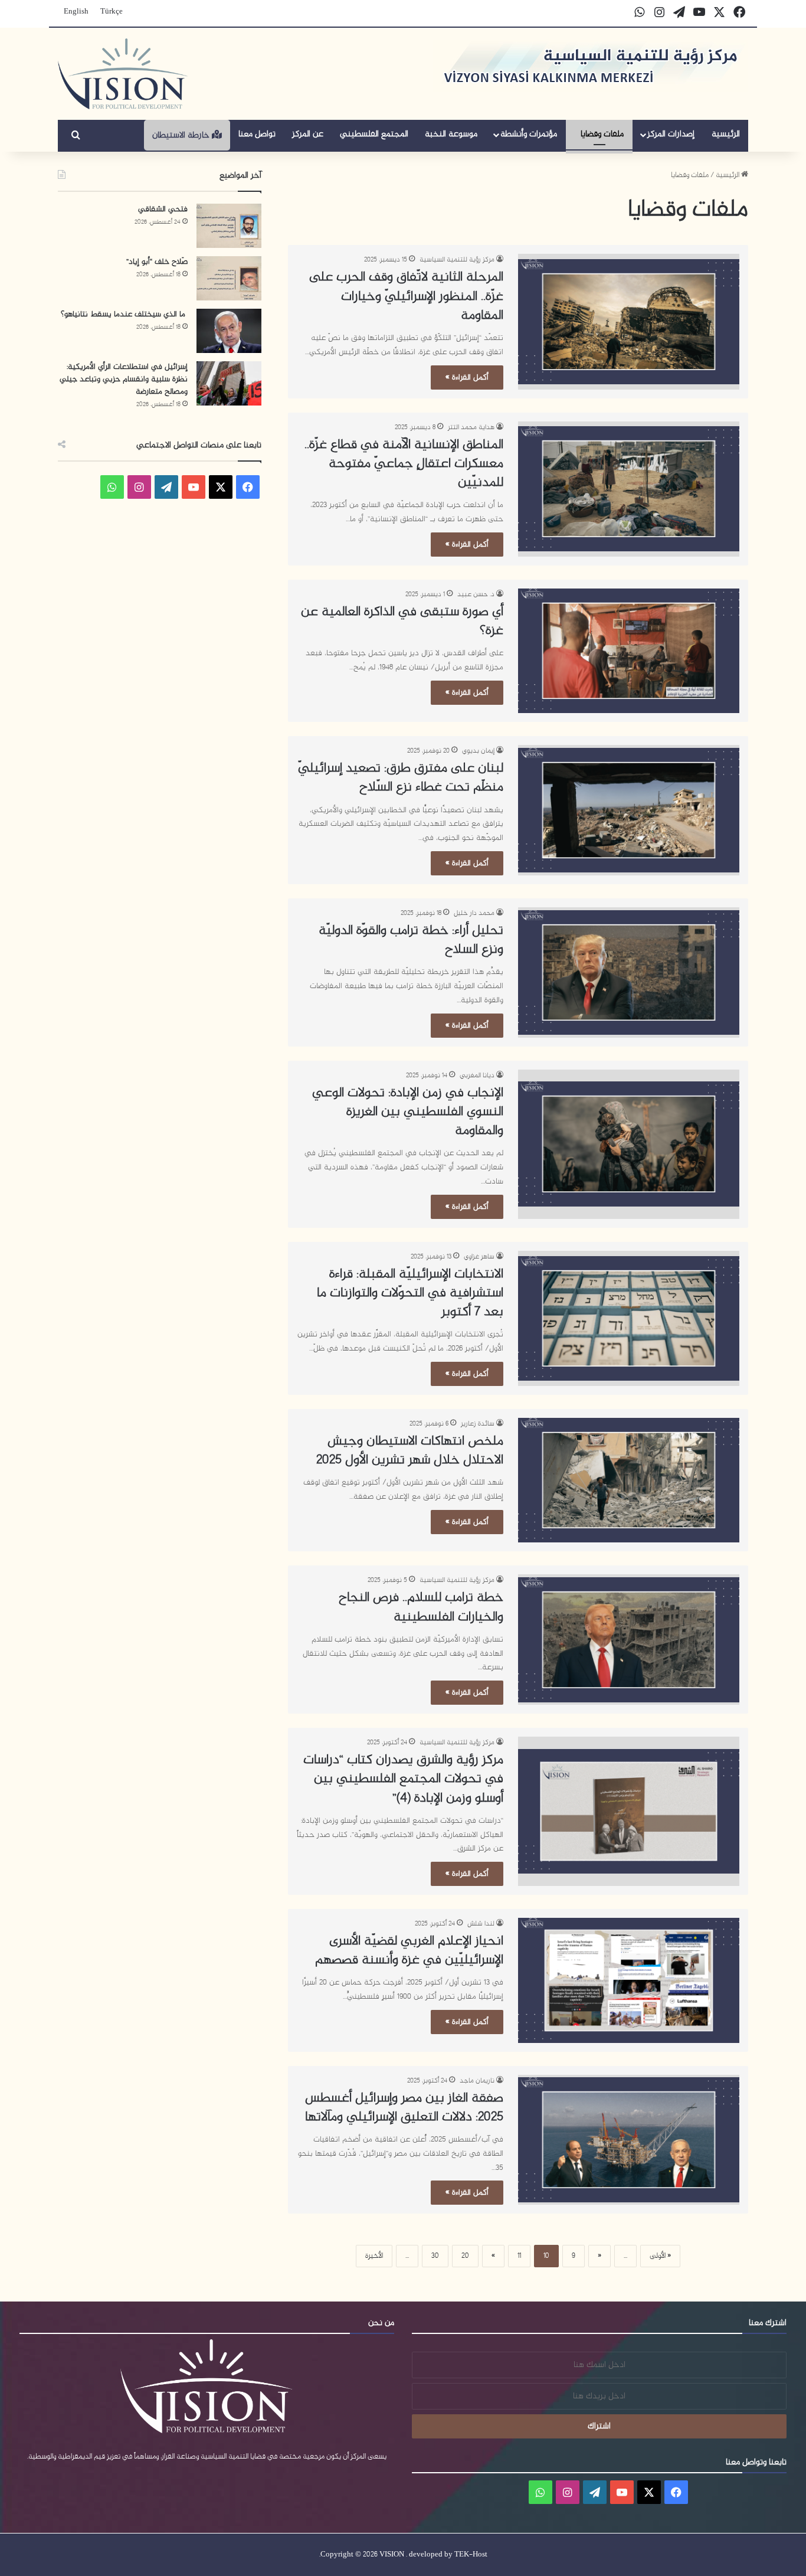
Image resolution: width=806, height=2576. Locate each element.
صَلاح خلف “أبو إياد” (157, 262)
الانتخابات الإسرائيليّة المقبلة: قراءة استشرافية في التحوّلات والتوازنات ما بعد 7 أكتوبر (410, 1293)
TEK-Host (471, 2555)
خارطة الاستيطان (182, 135)
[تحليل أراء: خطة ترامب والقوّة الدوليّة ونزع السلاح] (629, 972)
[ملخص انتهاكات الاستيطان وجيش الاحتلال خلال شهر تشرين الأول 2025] (629, 1480)
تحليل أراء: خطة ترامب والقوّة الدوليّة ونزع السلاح (411, 940)
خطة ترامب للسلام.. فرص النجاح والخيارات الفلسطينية (421, 1607)
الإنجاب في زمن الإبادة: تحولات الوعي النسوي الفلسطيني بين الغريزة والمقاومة (408, 1112)
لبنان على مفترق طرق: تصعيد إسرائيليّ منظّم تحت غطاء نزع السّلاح (401, 778)
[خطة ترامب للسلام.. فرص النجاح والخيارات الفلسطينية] (629, 1640)
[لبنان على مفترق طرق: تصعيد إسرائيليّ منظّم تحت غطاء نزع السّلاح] (629, 810)
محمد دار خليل (474, 913)
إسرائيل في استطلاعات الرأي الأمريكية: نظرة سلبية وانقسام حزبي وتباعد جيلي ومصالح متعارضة (124, 379)
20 (465, 2256)
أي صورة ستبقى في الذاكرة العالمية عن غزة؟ (402, 622)
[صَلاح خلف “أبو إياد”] (229, 278)
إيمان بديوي (478, 751)
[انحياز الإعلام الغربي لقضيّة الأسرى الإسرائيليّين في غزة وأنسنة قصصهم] (629, 1980)
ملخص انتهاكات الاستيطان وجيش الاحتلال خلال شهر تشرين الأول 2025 (410, 1451)
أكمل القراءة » (467, 377)
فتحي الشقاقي (163, 209)
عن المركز (308, 134)
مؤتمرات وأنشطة (529, 134)
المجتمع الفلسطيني (374, 134)
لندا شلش (481, 1924)
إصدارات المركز (671, 134)
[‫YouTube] (194, 487)
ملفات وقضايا (602, 134)
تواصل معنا (257, 134)
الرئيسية (726, 134)
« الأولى (660, 2256)
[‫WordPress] (166, 487)
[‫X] (221, 487)
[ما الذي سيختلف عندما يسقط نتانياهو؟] (229, 331)
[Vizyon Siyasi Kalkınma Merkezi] (123, 74)
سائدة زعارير (478, 1424)
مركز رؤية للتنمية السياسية (457, 260)
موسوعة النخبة (451, 134)
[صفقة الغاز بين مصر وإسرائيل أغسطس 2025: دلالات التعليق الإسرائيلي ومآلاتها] (629, 2140)
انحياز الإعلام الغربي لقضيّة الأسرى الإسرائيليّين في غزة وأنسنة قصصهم (409, 1951)
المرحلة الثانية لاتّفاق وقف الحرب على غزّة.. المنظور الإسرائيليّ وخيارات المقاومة (406, 296)
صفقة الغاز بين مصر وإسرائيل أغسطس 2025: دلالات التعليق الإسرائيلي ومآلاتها (404, 2108)
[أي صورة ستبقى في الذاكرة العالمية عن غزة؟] (629, 651)
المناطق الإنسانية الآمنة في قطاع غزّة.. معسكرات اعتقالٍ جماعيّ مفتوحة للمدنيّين (404, 464)
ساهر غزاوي (479, 1257)
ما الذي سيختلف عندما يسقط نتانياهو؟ (124, 314)
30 (435, 2256)
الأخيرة (374, 2256)
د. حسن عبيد (476, 594)
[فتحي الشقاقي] (229, 226)
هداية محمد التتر (471, 427)
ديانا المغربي (477, 1075)
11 (519, 2256)
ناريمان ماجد (477, 2081)
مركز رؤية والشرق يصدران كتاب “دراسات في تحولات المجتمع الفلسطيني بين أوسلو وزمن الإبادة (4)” (403, 1779)
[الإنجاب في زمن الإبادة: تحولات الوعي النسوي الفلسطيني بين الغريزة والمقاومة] (629, 1144)
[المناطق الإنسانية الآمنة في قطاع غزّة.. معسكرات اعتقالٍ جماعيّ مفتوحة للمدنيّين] (629, 489)
